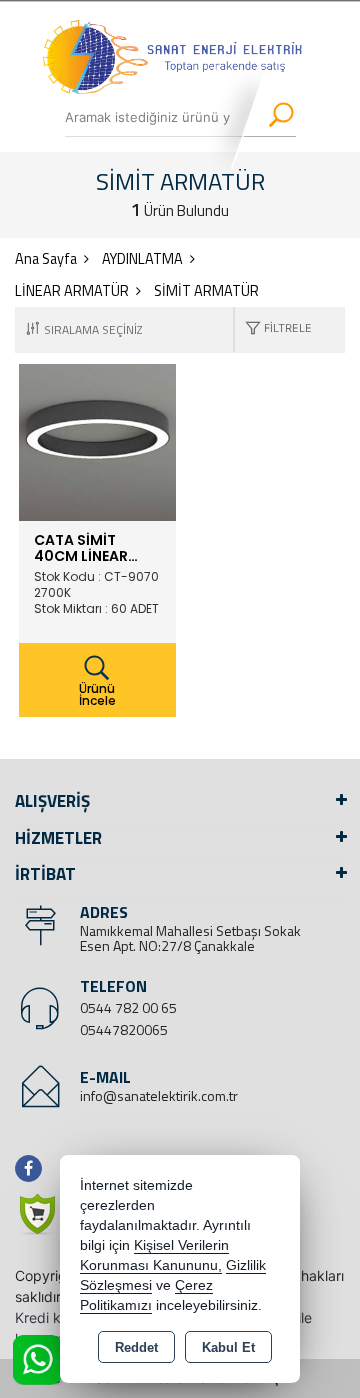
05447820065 (124, 1029)
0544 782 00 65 (128, 1007)
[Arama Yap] (268, 117)
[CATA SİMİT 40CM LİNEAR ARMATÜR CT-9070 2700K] (97, 441)
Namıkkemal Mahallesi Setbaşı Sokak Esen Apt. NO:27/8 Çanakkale (190, 938)
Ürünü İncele (97, 694)
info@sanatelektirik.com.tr (159, 1095)
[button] (273, 329)
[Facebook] (32, 1168)
